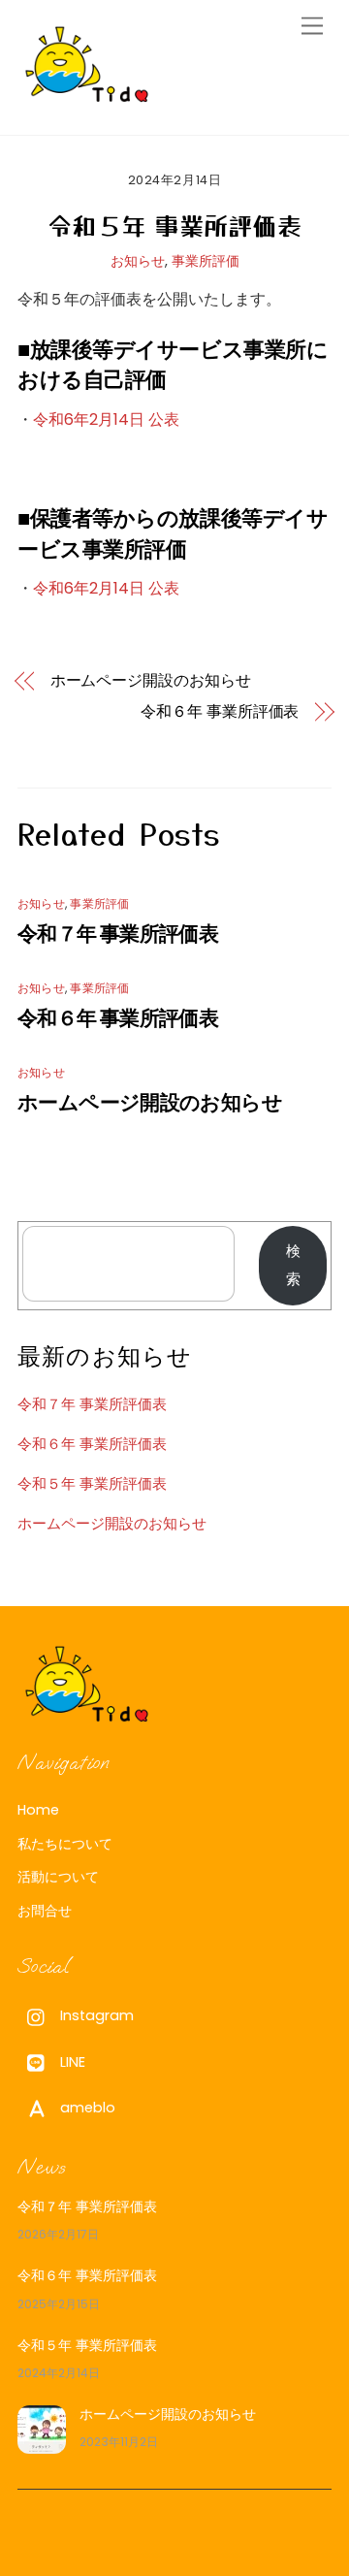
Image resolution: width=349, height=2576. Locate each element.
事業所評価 (206, 261)
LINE (71, 2062)
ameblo (86, 2108)
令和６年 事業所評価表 (220, 712)
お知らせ (138, 261)
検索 (293, 1265)
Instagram (95, 2015)
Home (38, 1810)
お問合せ (45, 1911)
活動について (58, 1877)
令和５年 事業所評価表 (174, 225)
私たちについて (65, 1844)
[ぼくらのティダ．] (87, 99)
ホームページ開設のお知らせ (151, 681)
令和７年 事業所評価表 (118, 934)
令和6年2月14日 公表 (106, 419)
